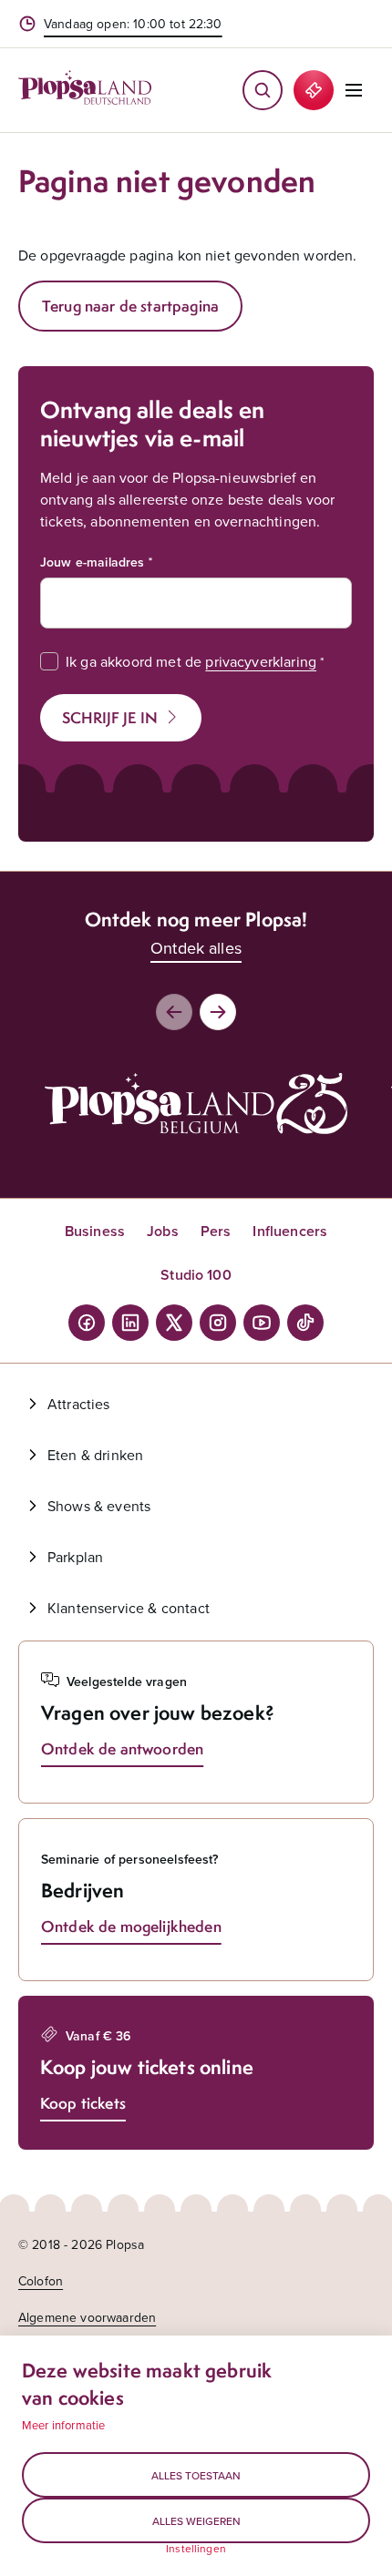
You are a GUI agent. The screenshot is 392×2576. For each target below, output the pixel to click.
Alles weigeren (196, 2521)
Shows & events (99, 1506)
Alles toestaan (196, 2475)
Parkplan (75, 1557)
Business (95, 1231)
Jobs (163, 1231)
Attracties (79, 1404)
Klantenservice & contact (129, 1608)
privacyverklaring (261, 661)
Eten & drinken (95, 1455)
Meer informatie (63, 2425)
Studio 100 (196, 1275)
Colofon (41, 2281)
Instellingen (196, 2549)
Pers (216, 1231)
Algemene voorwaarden (87, 2317)
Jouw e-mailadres (93, 562)
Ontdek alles (196, 948)
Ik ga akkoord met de (191, 661)
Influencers (290, 1231)
